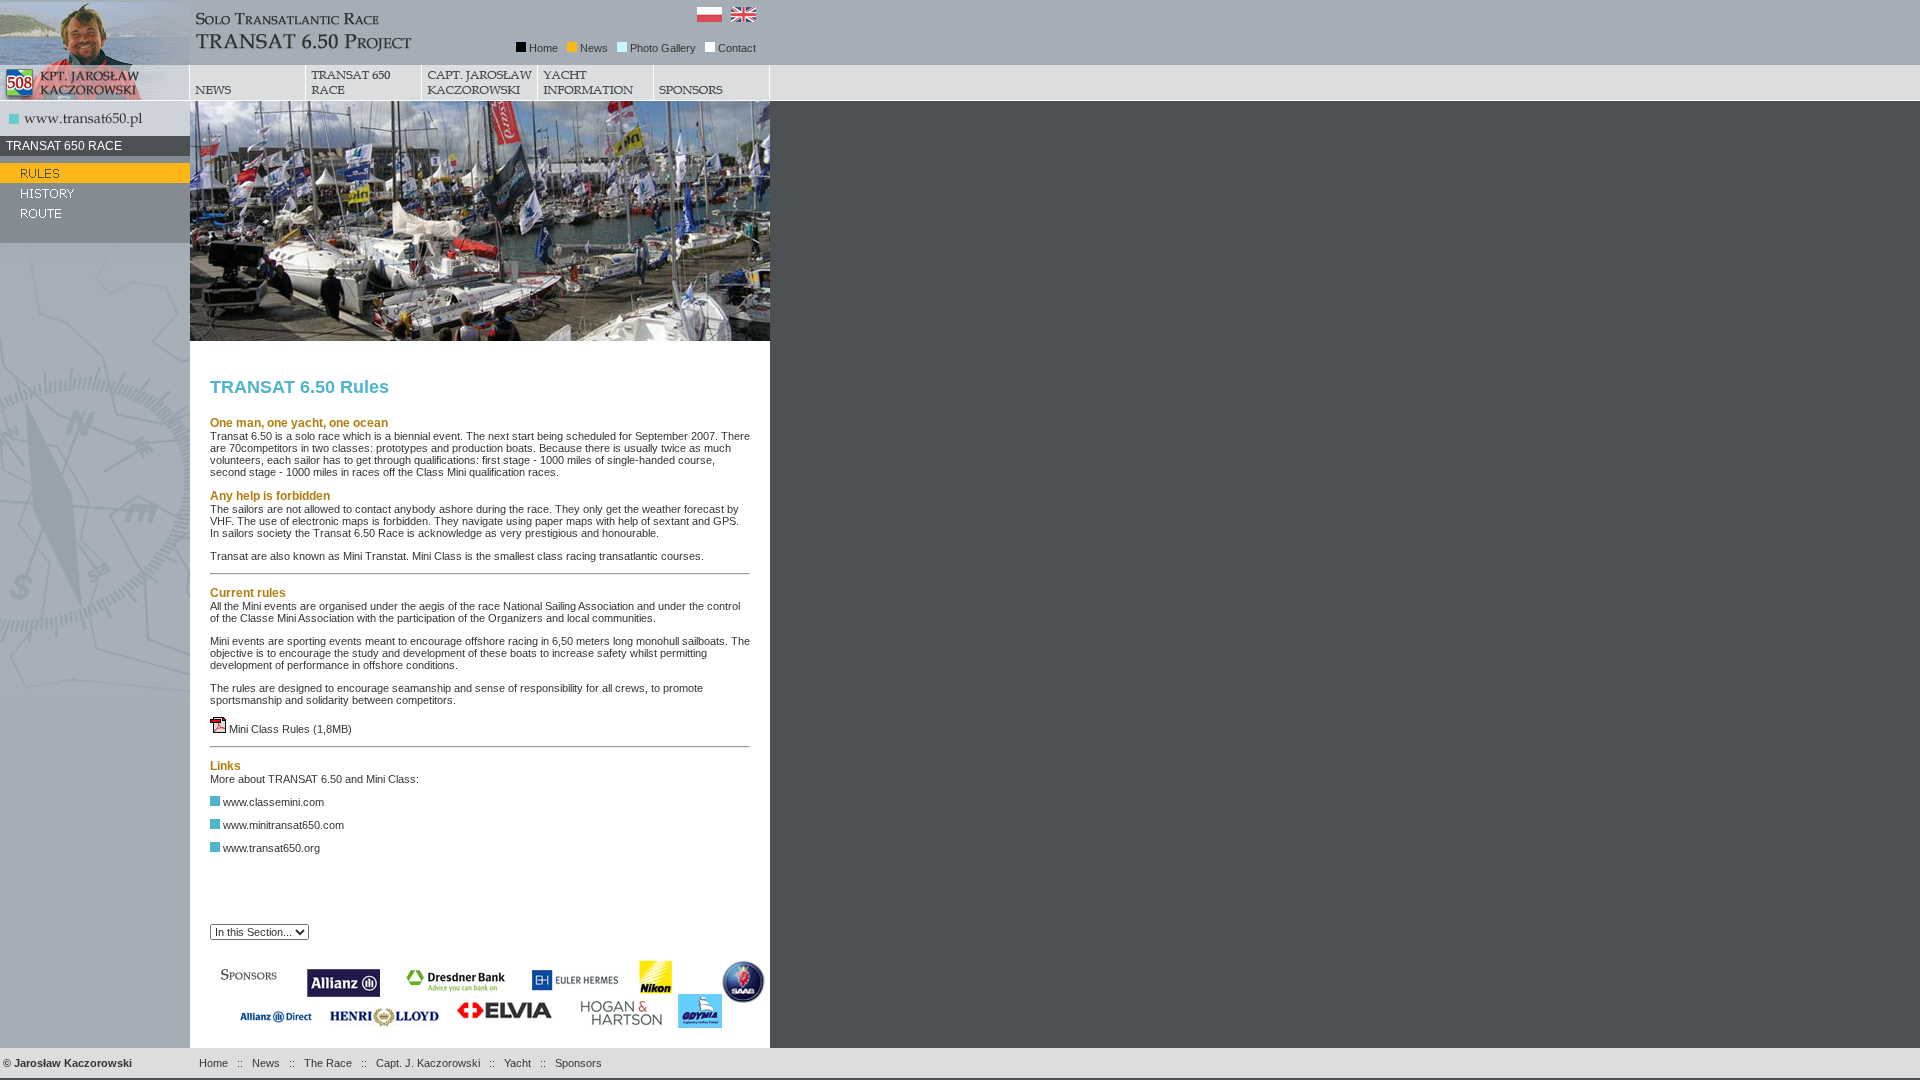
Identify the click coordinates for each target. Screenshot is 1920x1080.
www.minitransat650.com (283, 825)
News (594, 48)
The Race (328, 1063)
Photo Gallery (663, 48)
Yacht (517, 1063)
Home (543, 48)
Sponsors (578, 1063)
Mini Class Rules (271, 729)
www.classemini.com (273, 802)
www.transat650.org (271, 848)
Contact (737, 48)
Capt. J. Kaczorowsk (427, 1063)
